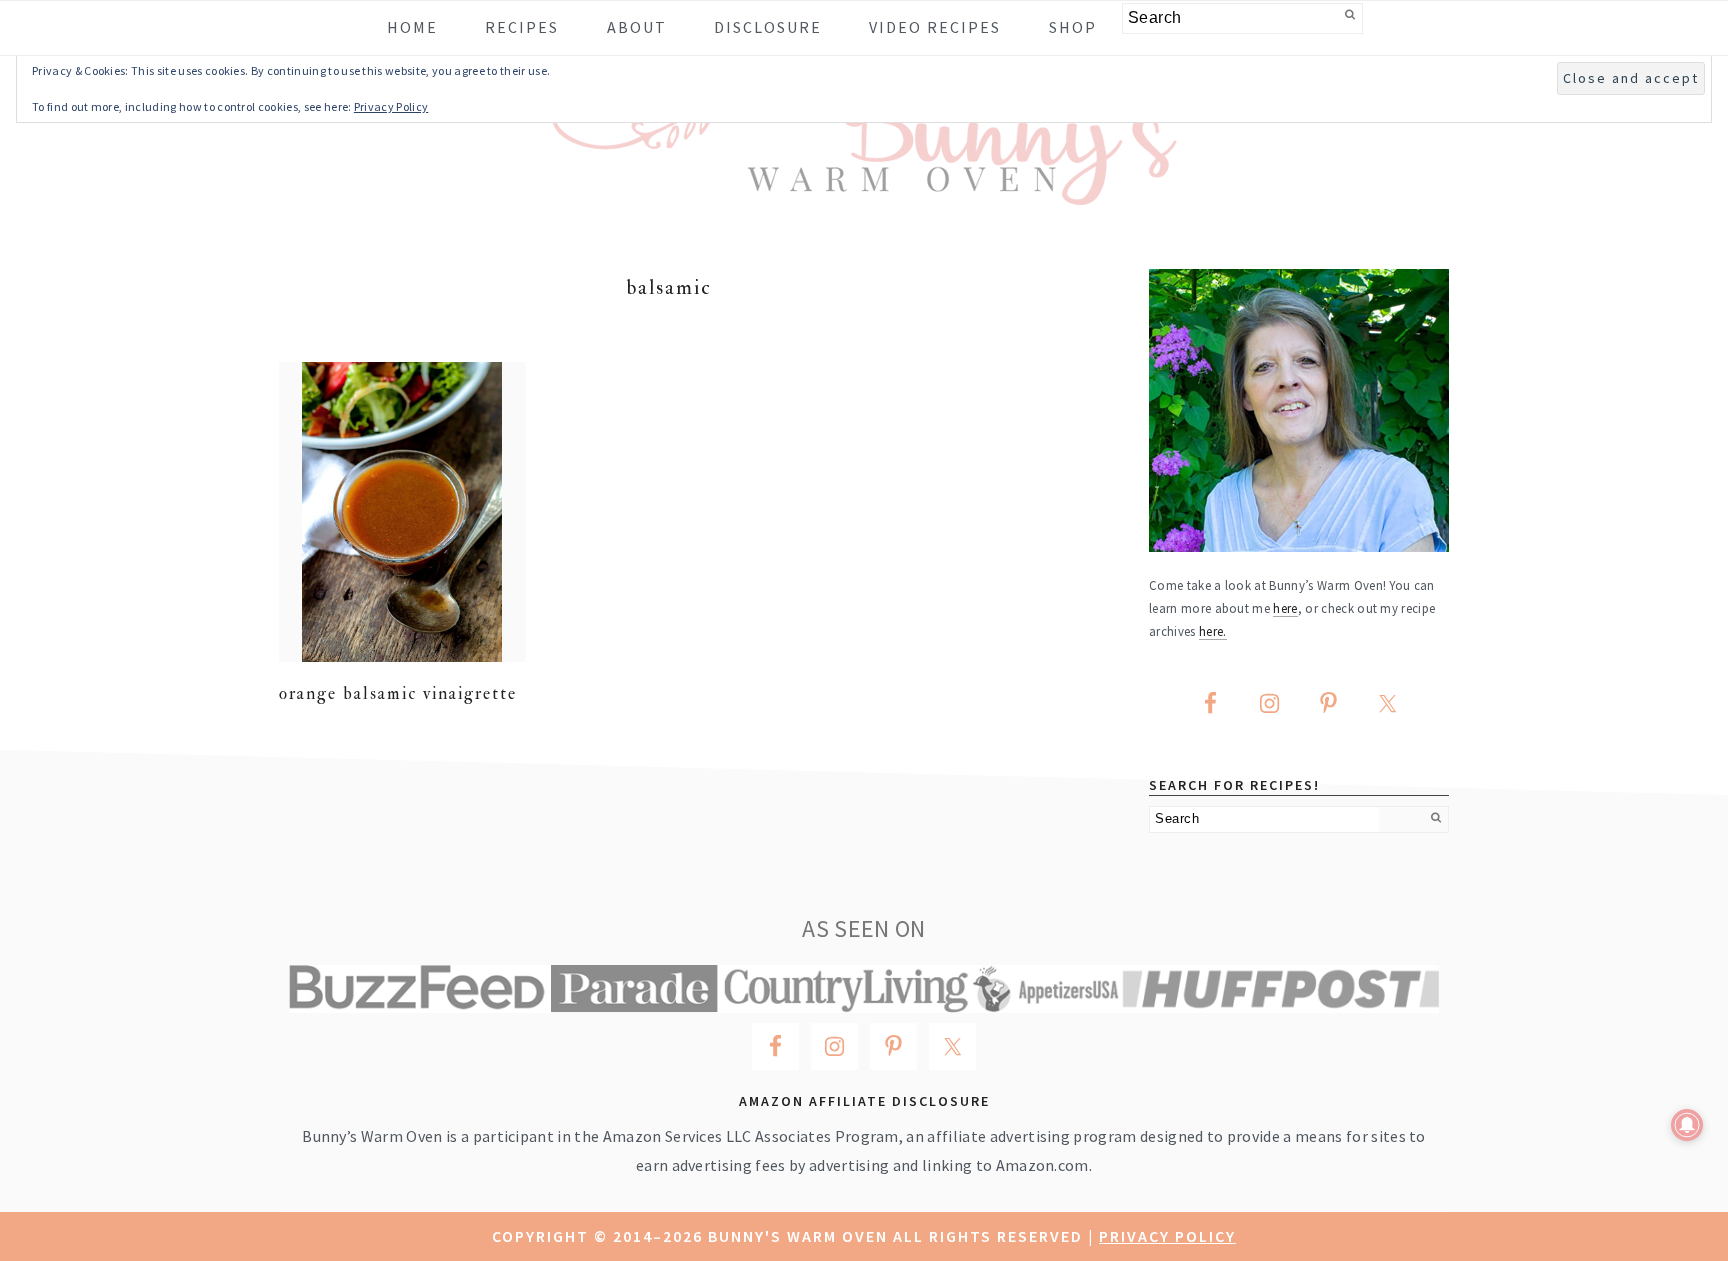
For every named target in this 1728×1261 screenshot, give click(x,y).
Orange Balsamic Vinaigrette (398, 693)
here (1285, 608)
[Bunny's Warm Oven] (864, 190)
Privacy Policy (1167, 1236)
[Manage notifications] (1687, 1125)
